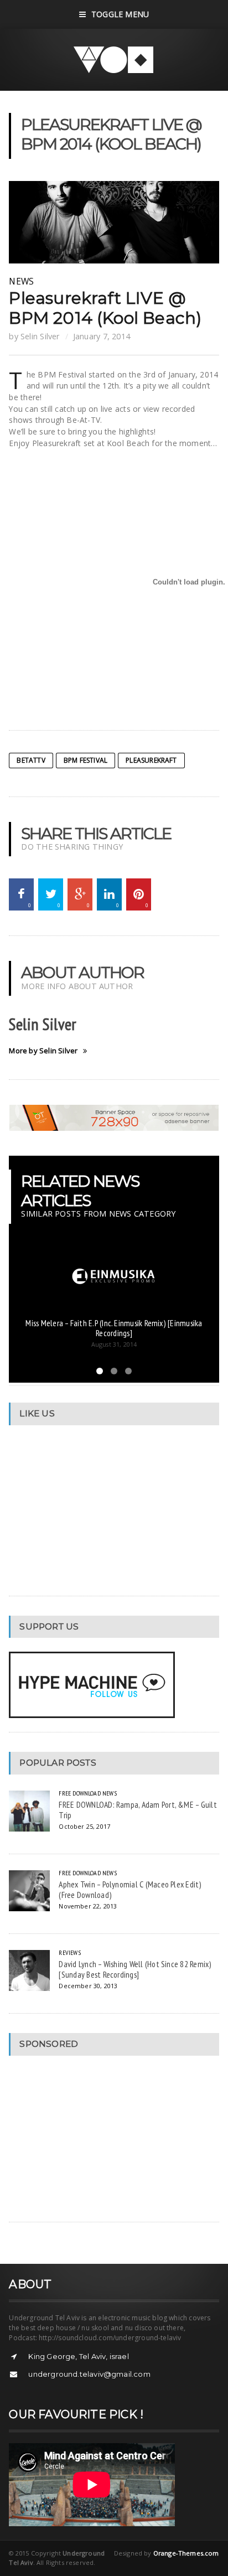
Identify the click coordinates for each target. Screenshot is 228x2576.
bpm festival (85, 760)
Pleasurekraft (151, 760)
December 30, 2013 (88, 1986)
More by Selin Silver (43, 1051)
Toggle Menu (120, 14)
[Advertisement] (92, 2139)
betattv (31, 760)
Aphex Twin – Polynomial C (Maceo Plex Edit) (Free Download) (130, 1889)
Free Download (79, 1793)
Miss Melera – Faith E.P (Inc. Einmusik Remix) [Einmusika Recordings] (114, 1328)
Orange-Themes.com (186, 2553)
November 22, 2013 (88, 1906)
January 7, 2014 (102, 336)
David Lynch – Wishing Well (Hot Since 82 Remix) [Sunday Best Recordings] (135, 1969)
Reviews (69, 1952)
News (21, 281)
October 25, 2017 (84, 1826)
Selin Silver (40, 336)
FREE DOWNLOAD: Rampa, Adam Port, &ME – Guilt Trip (138, 1810)
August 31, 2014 (114, 1344)
